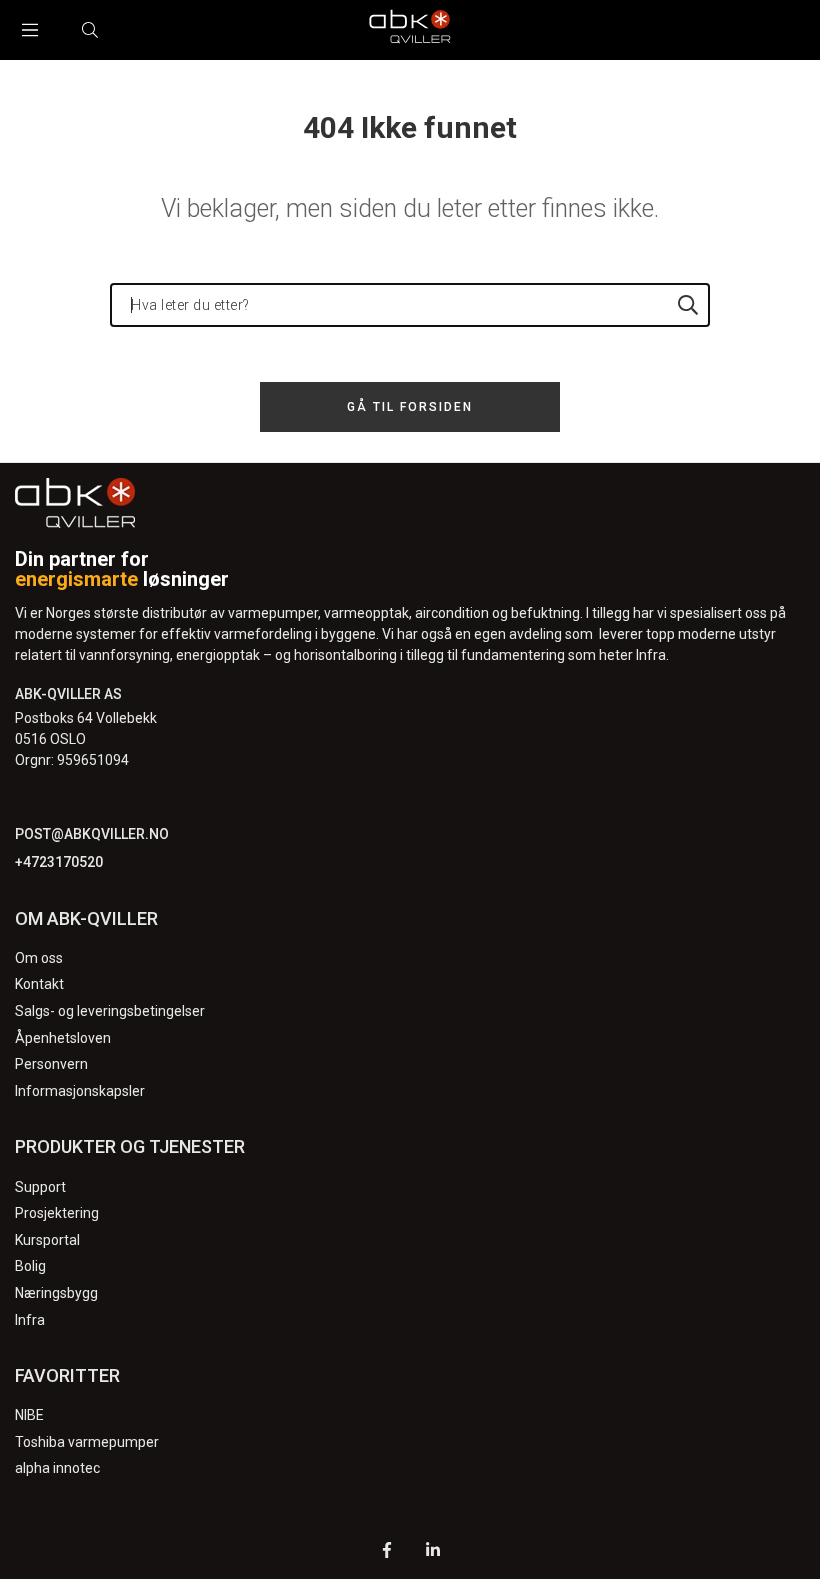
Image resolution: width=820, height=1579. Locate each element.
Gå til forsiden (410, 407)
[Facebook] (387, 1552)
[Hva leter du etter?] (688, 305)
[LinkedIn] (433, 1552)
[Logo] (410, 30)
